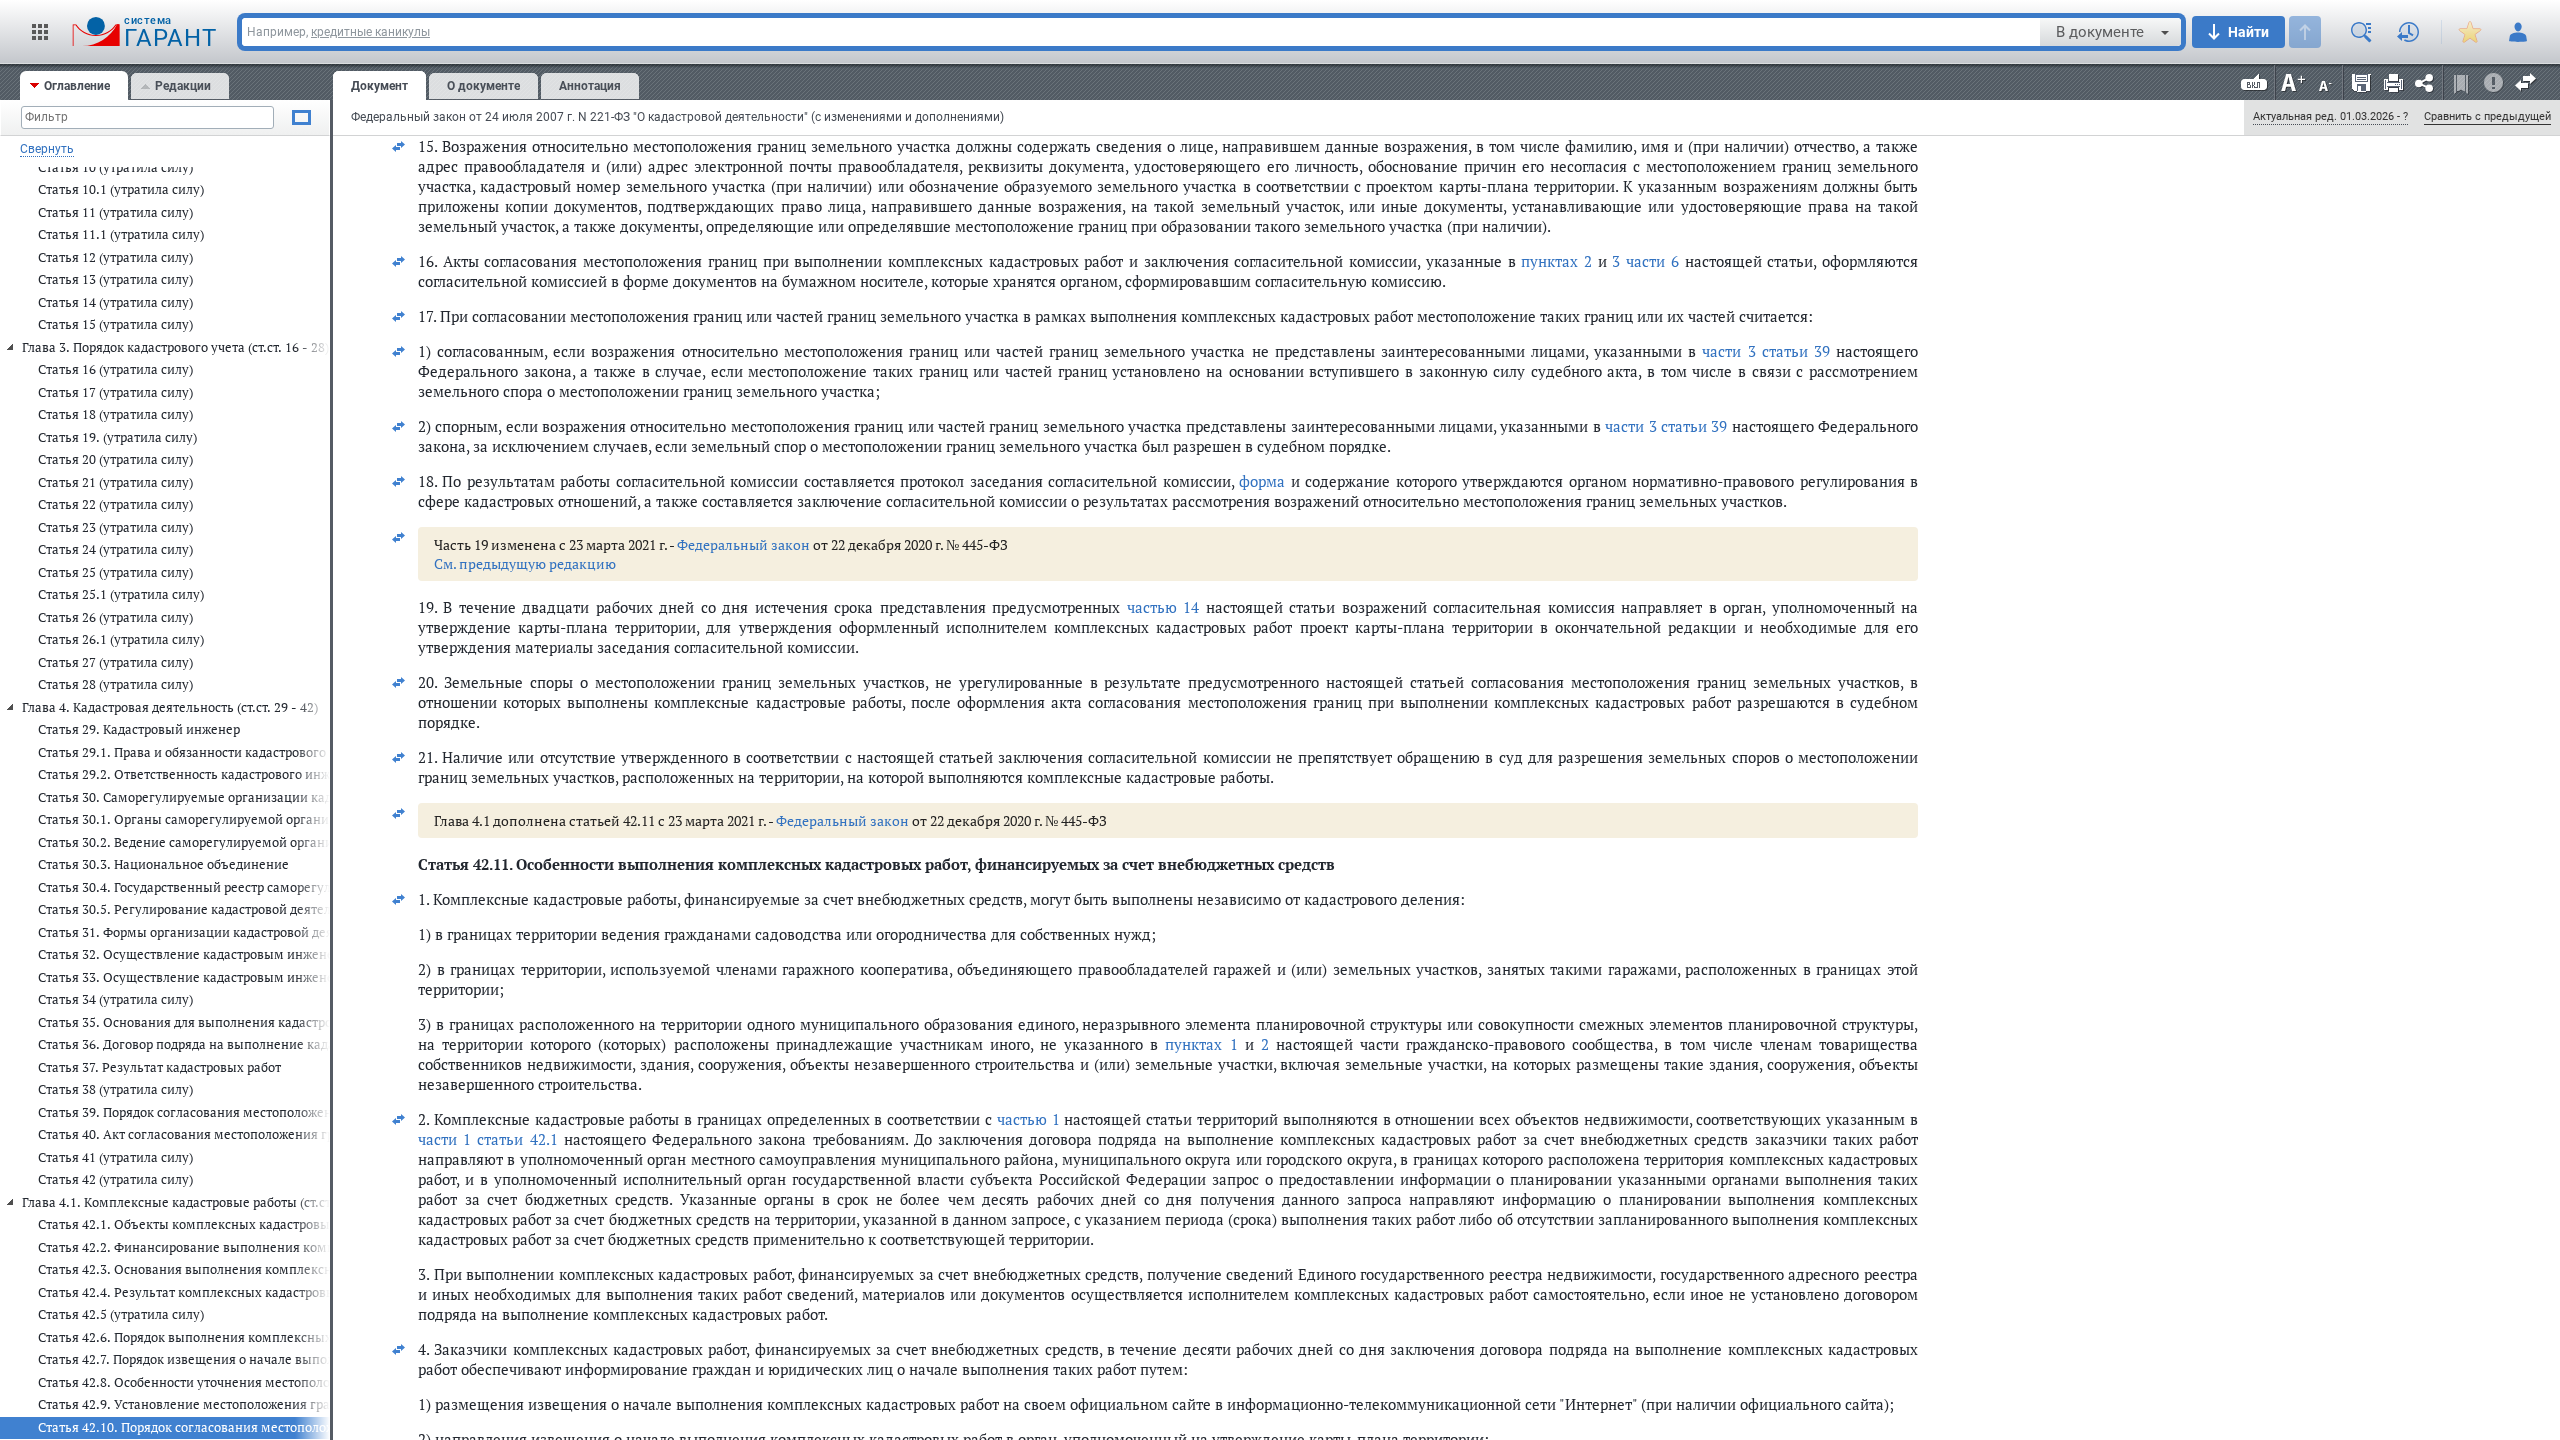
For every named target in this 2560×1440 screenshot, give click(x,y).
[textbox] (1141, 32)
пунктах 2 (1556, 261)
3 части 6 (1645, 261)
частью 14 (1163, 607)
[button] (40, 32)
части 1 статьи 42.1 (488, 1139)
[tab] (74, 85)
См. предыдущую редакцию (525, 563)
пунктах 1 (1201, 1044)
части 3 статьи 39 (1765, 351)
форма (1262, 481)
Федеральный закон (743, 544)
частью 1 (1028, 1119)
